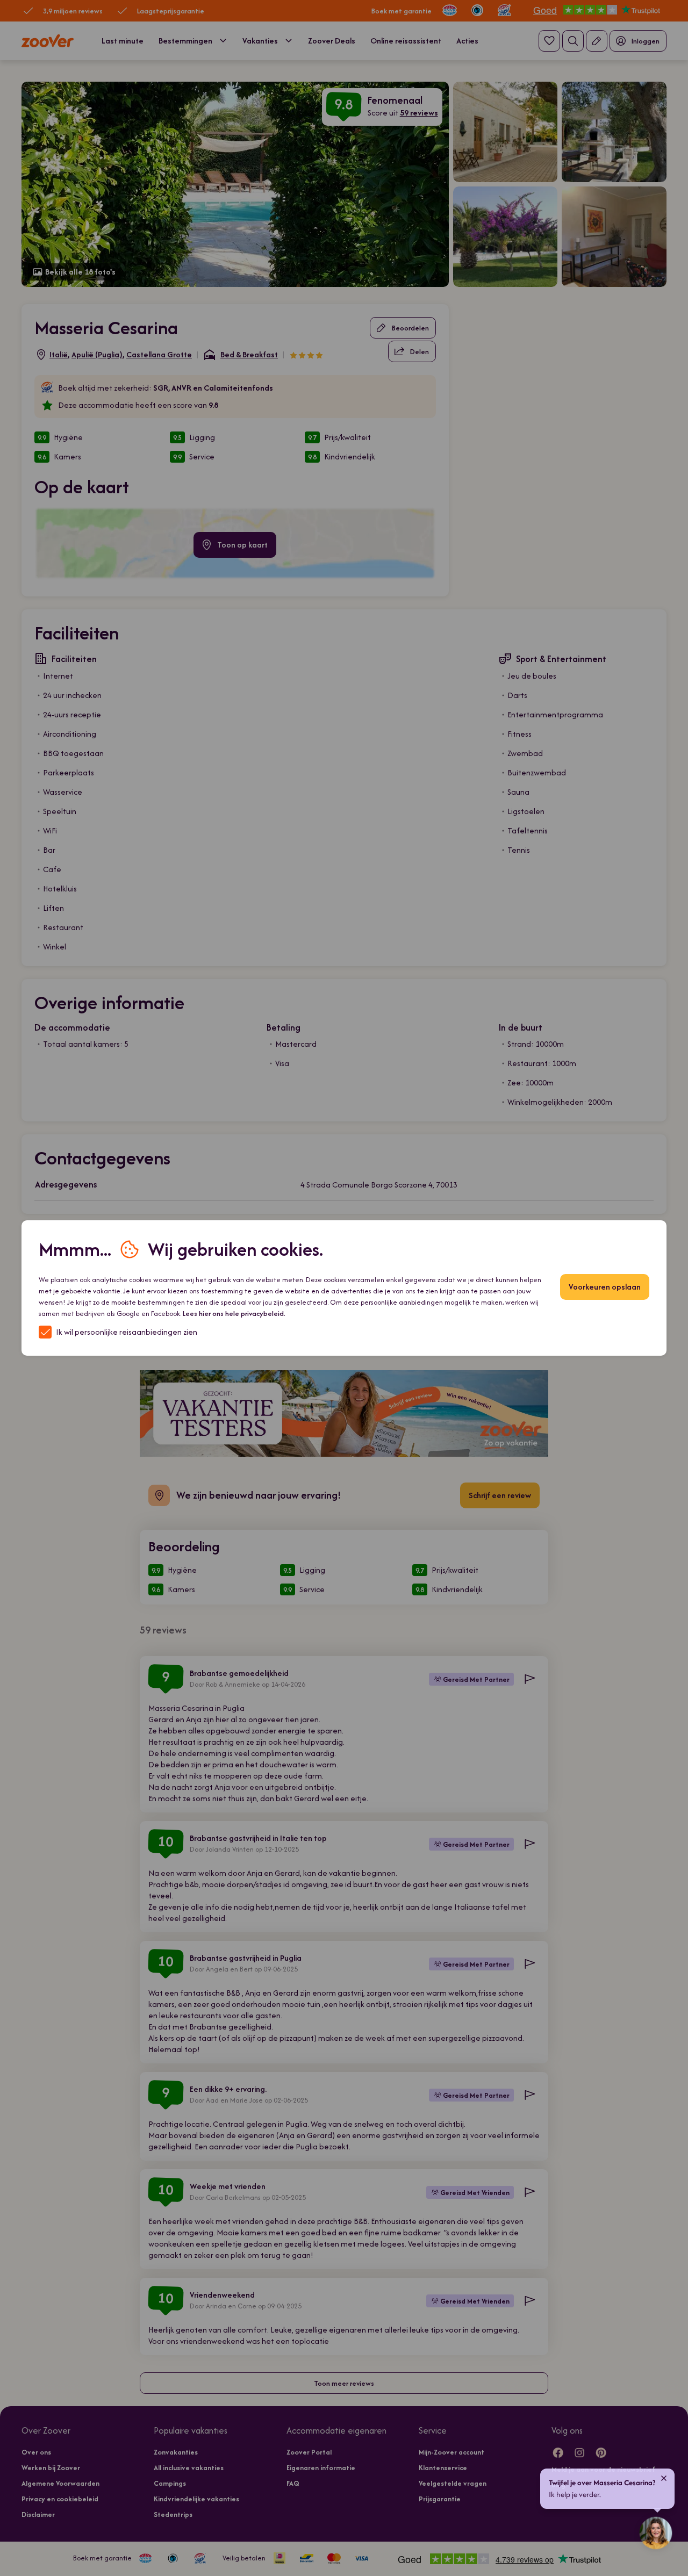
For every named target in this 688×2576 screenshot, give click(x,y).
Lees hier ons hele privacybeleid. (234, 1314)
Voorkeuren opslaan (605, 1287)
